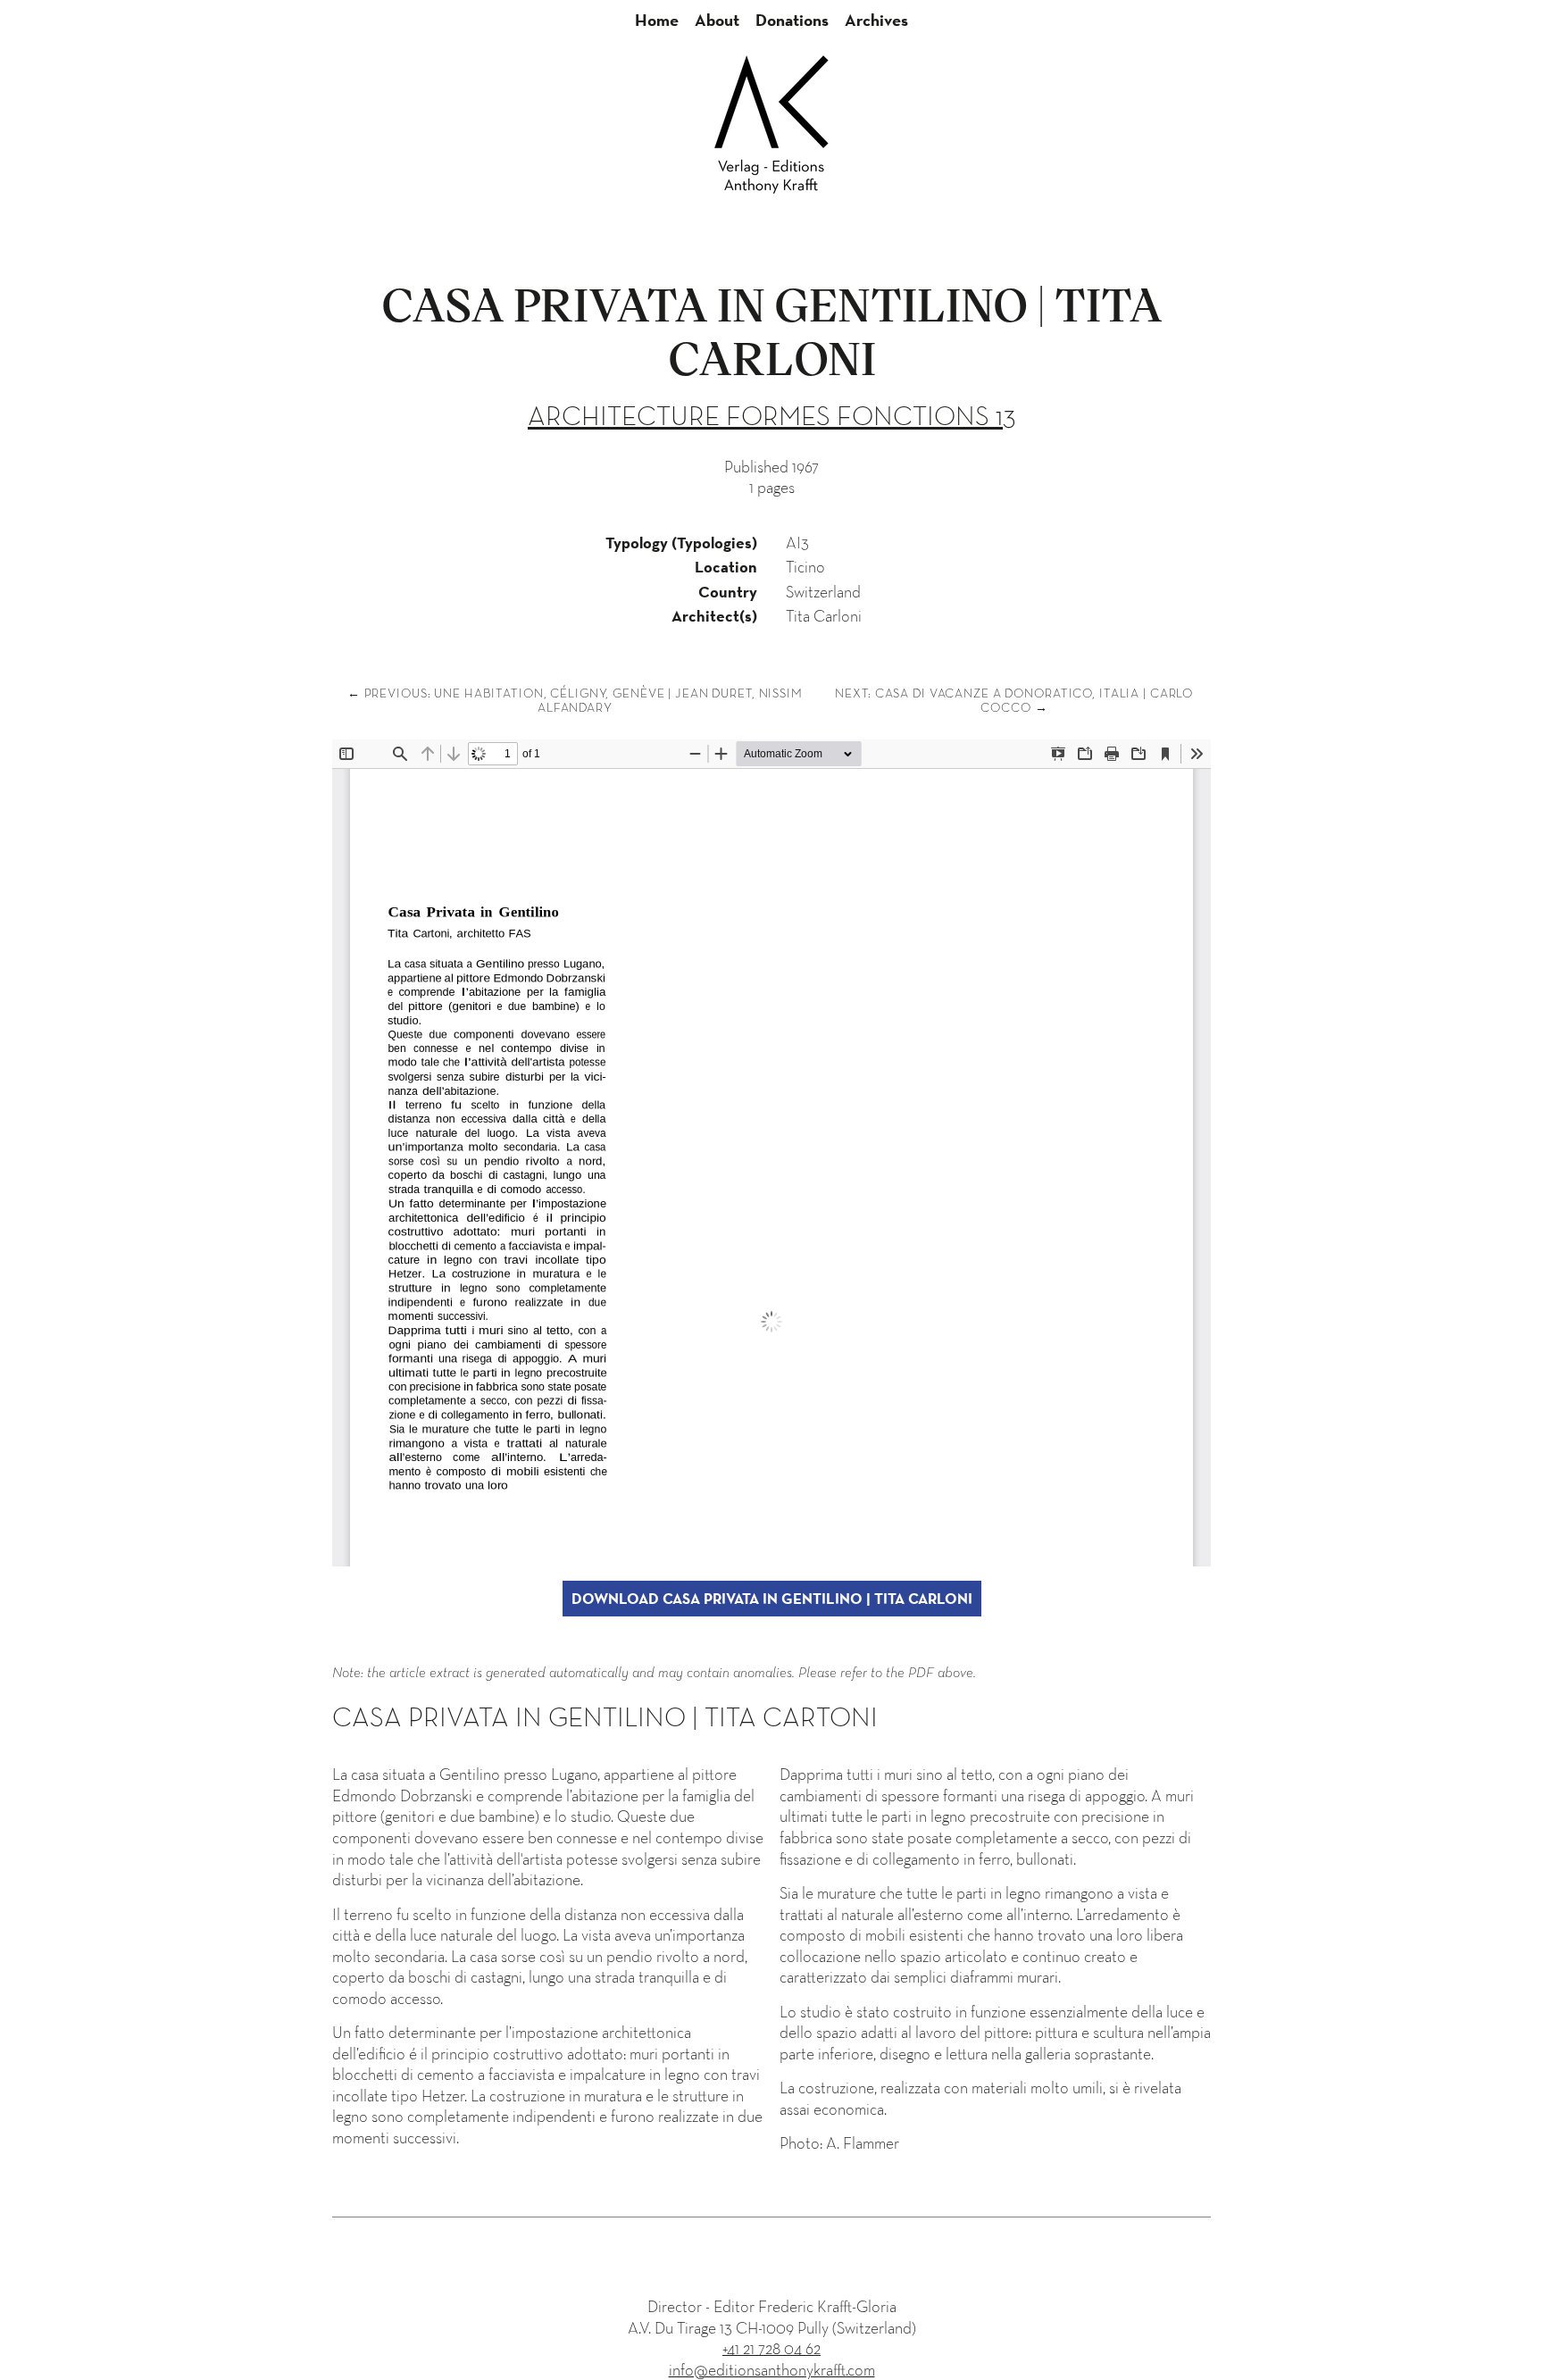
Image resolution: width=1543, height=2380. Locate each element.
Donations (792, 20)
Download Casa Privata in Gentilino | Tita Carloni (772, 1599)
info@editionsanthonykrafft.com (772, 2370)
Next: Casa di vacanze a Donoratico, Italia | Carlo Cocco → (1014, 700)
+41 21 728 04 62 (771, 2348)
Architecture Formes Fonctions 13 (771, 416)
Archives (876, 20)
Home (657, 20)
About (717, 20)
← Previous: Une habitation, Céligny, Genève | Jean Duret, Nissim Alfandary (575, 700)
